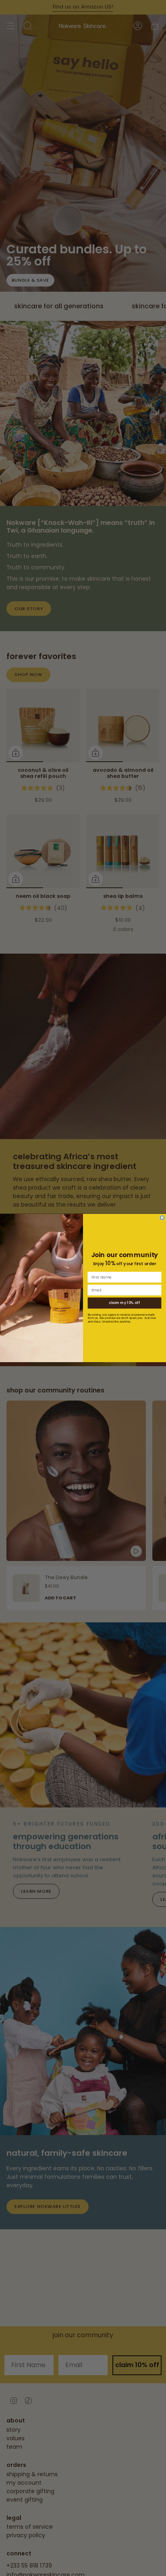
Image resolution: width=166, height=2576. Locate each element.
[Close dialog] (162, 1218)
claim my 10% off (124, 1303)
